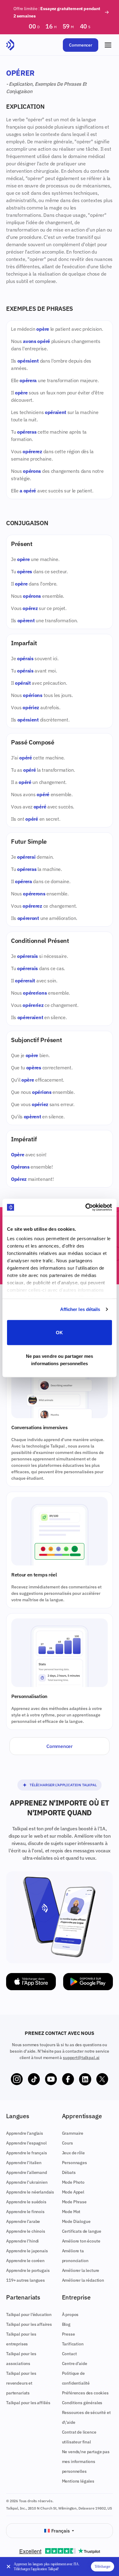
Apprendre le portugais (28, 2270)
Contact (69, 2354)
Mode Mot (71, 2212)
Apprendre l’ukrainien (27, 2182)
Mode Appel (73, 2192)
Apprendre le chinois (26, 2231)
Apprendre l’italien (24, 2163)
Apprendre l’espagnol (26, 2143)
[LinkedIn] (85, 2079)
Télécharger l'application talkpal (63, 1785)
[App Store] (31, 1982)
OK (59, 1332)
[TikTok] (34, 2079)
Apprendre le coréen (25, 2261)
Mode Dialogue (76, 2221)
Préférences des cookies (85, 2393)
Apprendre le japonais (27, 2251)
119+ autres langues (25, 2280)
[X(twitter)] (102, 2079)
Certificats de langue (82, 2231)
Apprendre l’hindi (22, 2241)
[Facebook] (68, 2079)
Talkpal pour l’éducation (29, 2314)
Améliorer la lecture (81, 2270)
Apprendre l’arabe (23, 2221)
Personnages (74, 2163)
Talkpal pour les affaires (29, 2324)
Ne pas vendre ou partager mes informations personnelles (60, 1360)
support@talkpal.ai (81, 2058)
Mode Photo (73, 2182)
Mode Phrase (74, 2202)
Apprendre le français (27, 2153)
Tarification (73, 2344)
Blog (66, 2324)
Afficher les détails (80, 1309)
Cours (67, 2143)
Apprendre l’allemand (27, 2172)
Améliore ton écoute (81, 2241)
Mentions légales (78, 2481)
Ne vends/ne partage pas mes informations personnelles (86, 2461)
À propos (70, 2314)
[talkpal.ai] (10, 45)
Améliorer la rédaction (83, 2280)
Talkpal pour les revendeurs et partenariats (21, 2383)
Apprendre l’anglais (25, 2133)
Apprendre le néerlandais (30, 2192)
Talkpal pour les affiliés (28, 2403)
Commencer (81, 45)
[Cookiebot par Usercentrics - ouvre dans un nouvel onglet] (86, 1207)
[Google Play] (88, 1982)
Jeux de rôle (73, 2153)
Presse (69, 2334)
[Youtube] (51, 2079)
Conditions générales (82, 2403)
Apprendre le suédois (26, 2202)
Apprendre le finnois (25, 2212)
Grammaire (73, 2133)
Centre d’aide (75, 2363)
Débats (69, 2172)
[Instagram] (17, 2079)
